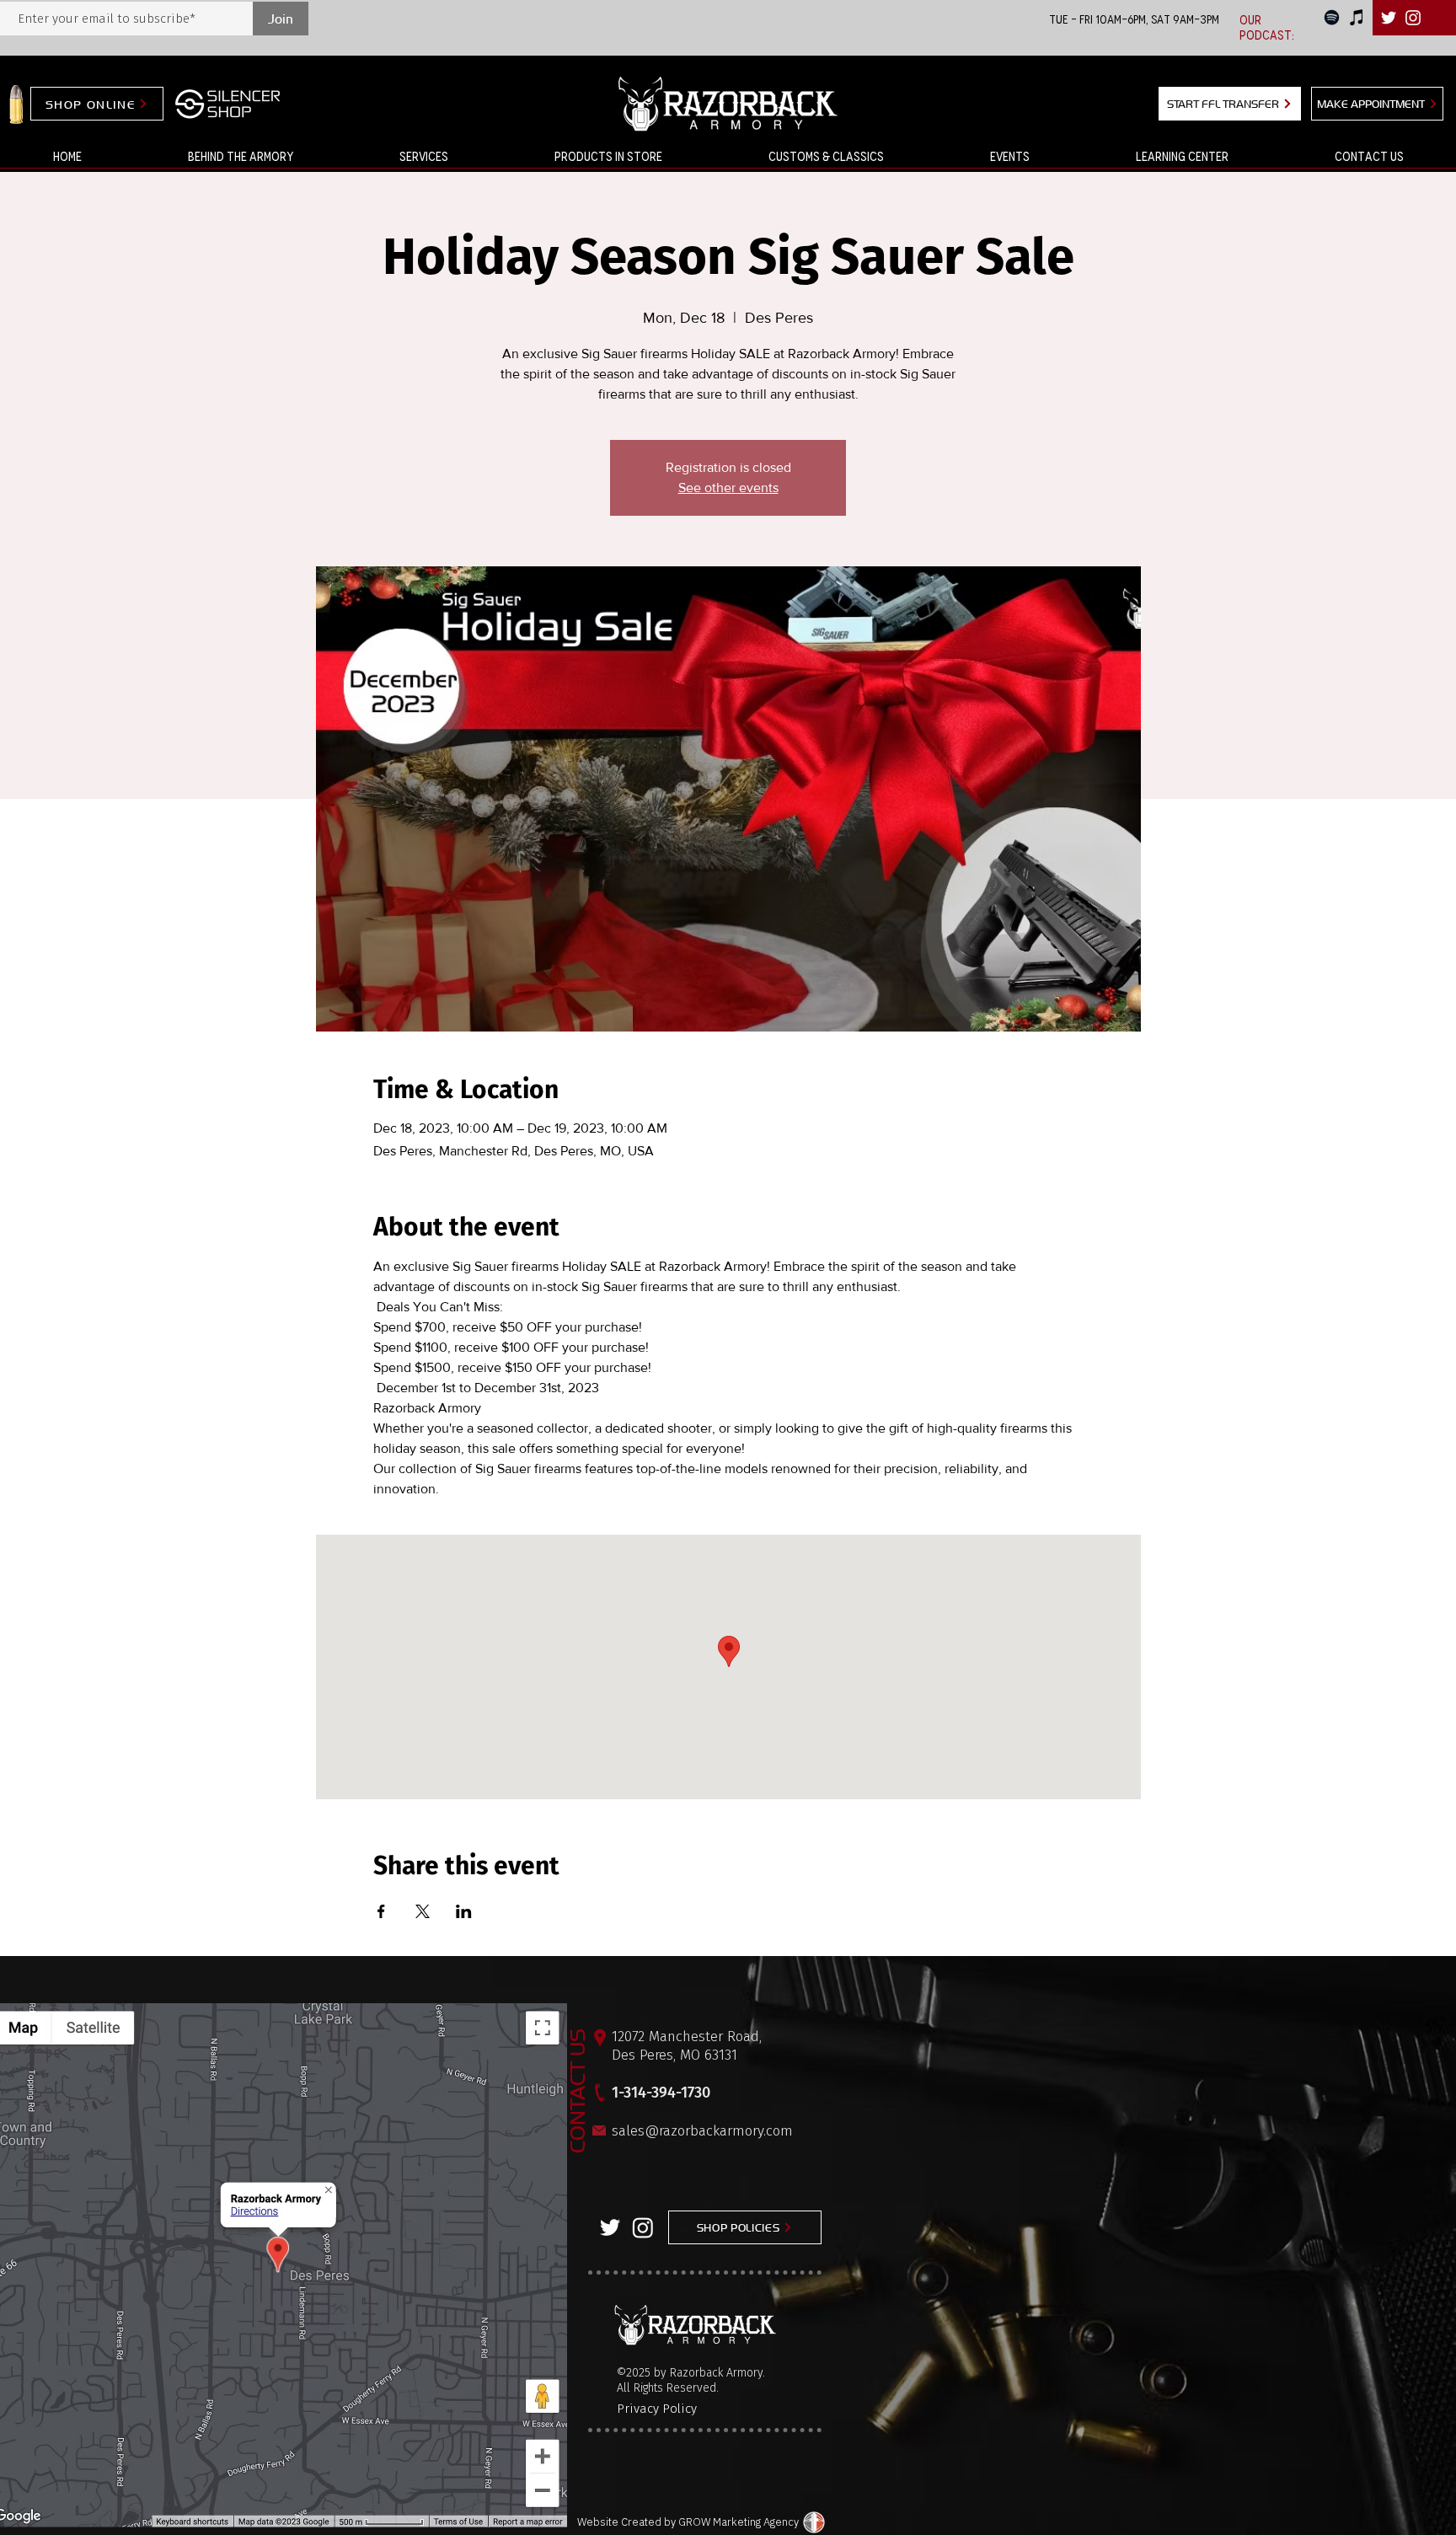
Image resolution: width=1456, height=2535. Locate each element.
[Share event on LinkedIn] (464, 1911)
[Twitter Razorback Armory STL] (1389, 18)
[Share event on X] (423, 1911)
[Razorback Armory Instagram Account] (1413, 18)
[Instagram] (643, 2227)
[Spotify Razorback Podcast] (1332, 17)
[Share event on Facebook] (381, 1911)
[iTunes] (1357, 17)
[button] (424, 157)
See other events (728, 488)
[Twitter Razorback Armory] (610, 2227)
